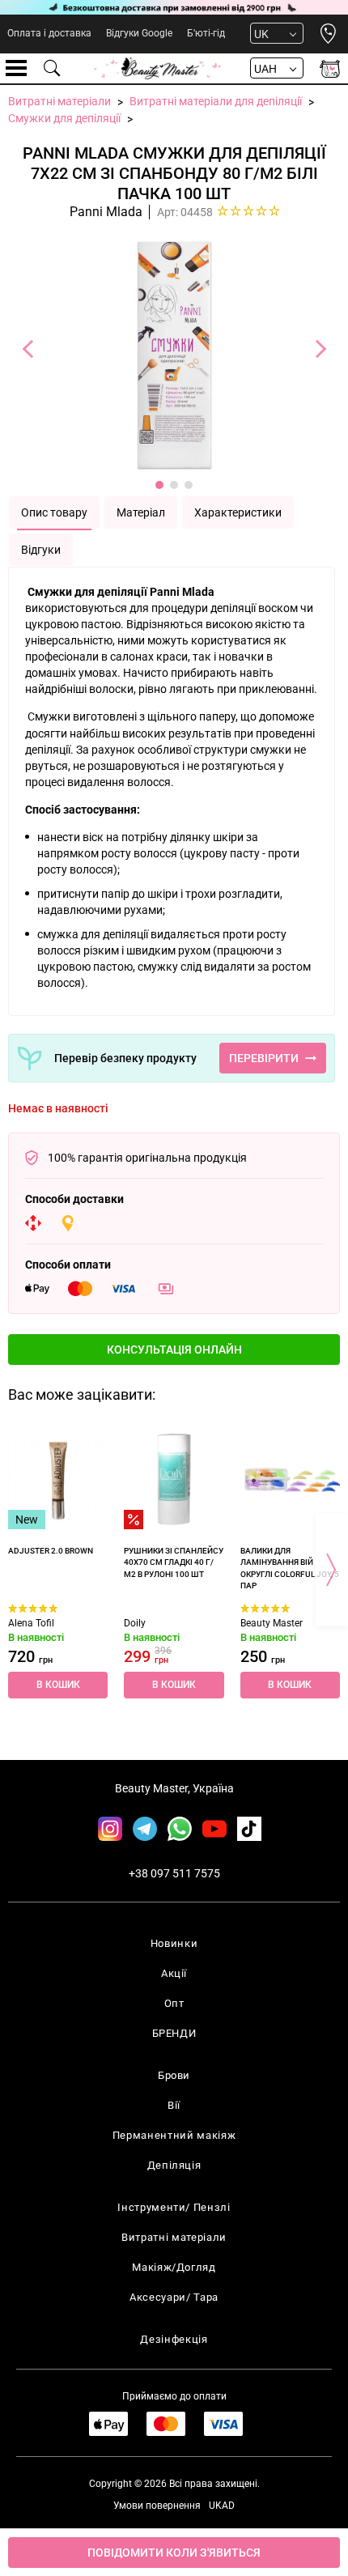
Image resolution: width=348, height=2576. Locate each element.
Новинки (174, 1943)
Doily (135, 1623)
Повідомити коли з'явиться (174, 2553)
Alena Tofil (31, 1623)
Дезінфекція (174, 2339)
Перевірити (264, 1058)
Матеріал (141, 512)
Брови (174, 2075)
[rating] (249, 210)
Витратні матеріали (174, 2237)
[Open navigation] (16, 68)
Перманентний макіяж (174, 2135)
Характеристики (238, 512)
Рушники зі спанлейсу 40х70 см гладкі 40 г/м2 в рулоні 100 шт (174, 1562)
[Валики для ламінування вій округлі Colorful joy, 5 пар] (290, 1479)
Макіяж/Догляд (174, 2267)
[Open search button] (53, 68)
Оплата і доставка (49, 33)
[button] (174, 1350)
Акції (174, 1973)
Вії (174, 2105)
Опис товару (54, 512)
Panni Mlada (106, 212)
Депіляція (174, 2165)
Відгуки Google (139, 33)
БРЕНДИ (174, 2033)
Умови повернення (157, 2506)
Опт (174, 2003)
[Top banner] (174, 7)
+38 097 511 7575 (174, 1873)
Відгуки (41, 550)
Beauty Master (272, 1623)
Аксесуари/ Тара (174, 2297)
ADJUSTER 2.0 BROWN (51, 1551)
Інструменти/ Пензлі (174, 2207)
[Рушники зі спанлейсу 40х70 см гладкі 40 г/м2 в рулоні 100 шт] (174, 1479)
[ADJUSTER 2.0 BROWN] (58, 1479)
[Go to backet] (330, 68)
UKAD (222, 2506)
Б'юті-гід (206, 33)
